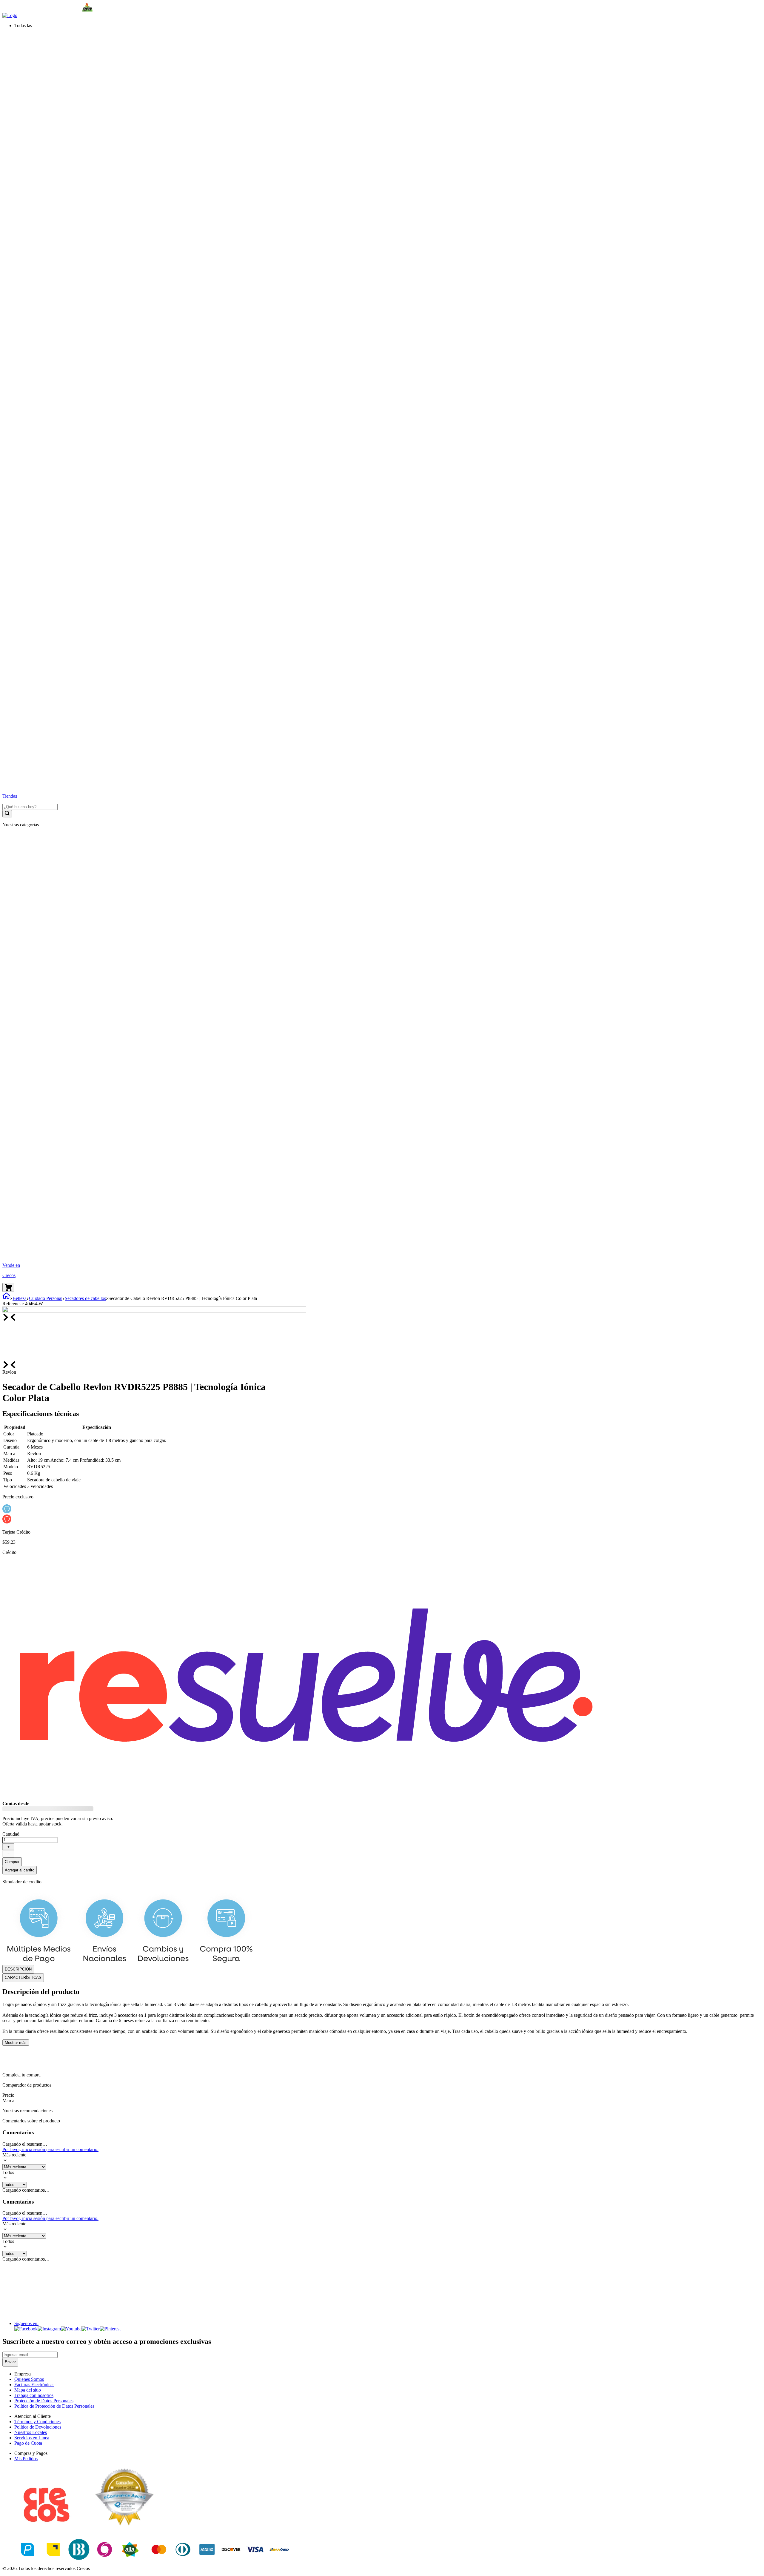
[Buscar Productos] (7, 814)
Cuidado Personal (46, 1298)
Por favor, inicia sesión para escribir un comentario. (50, 2149)
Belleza (20, 1298)
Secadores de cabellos (85, 1298)
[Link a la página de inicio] (6, 1298)
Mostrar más (16, 2043)
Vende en (11, 1265)
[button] (388, 26)
